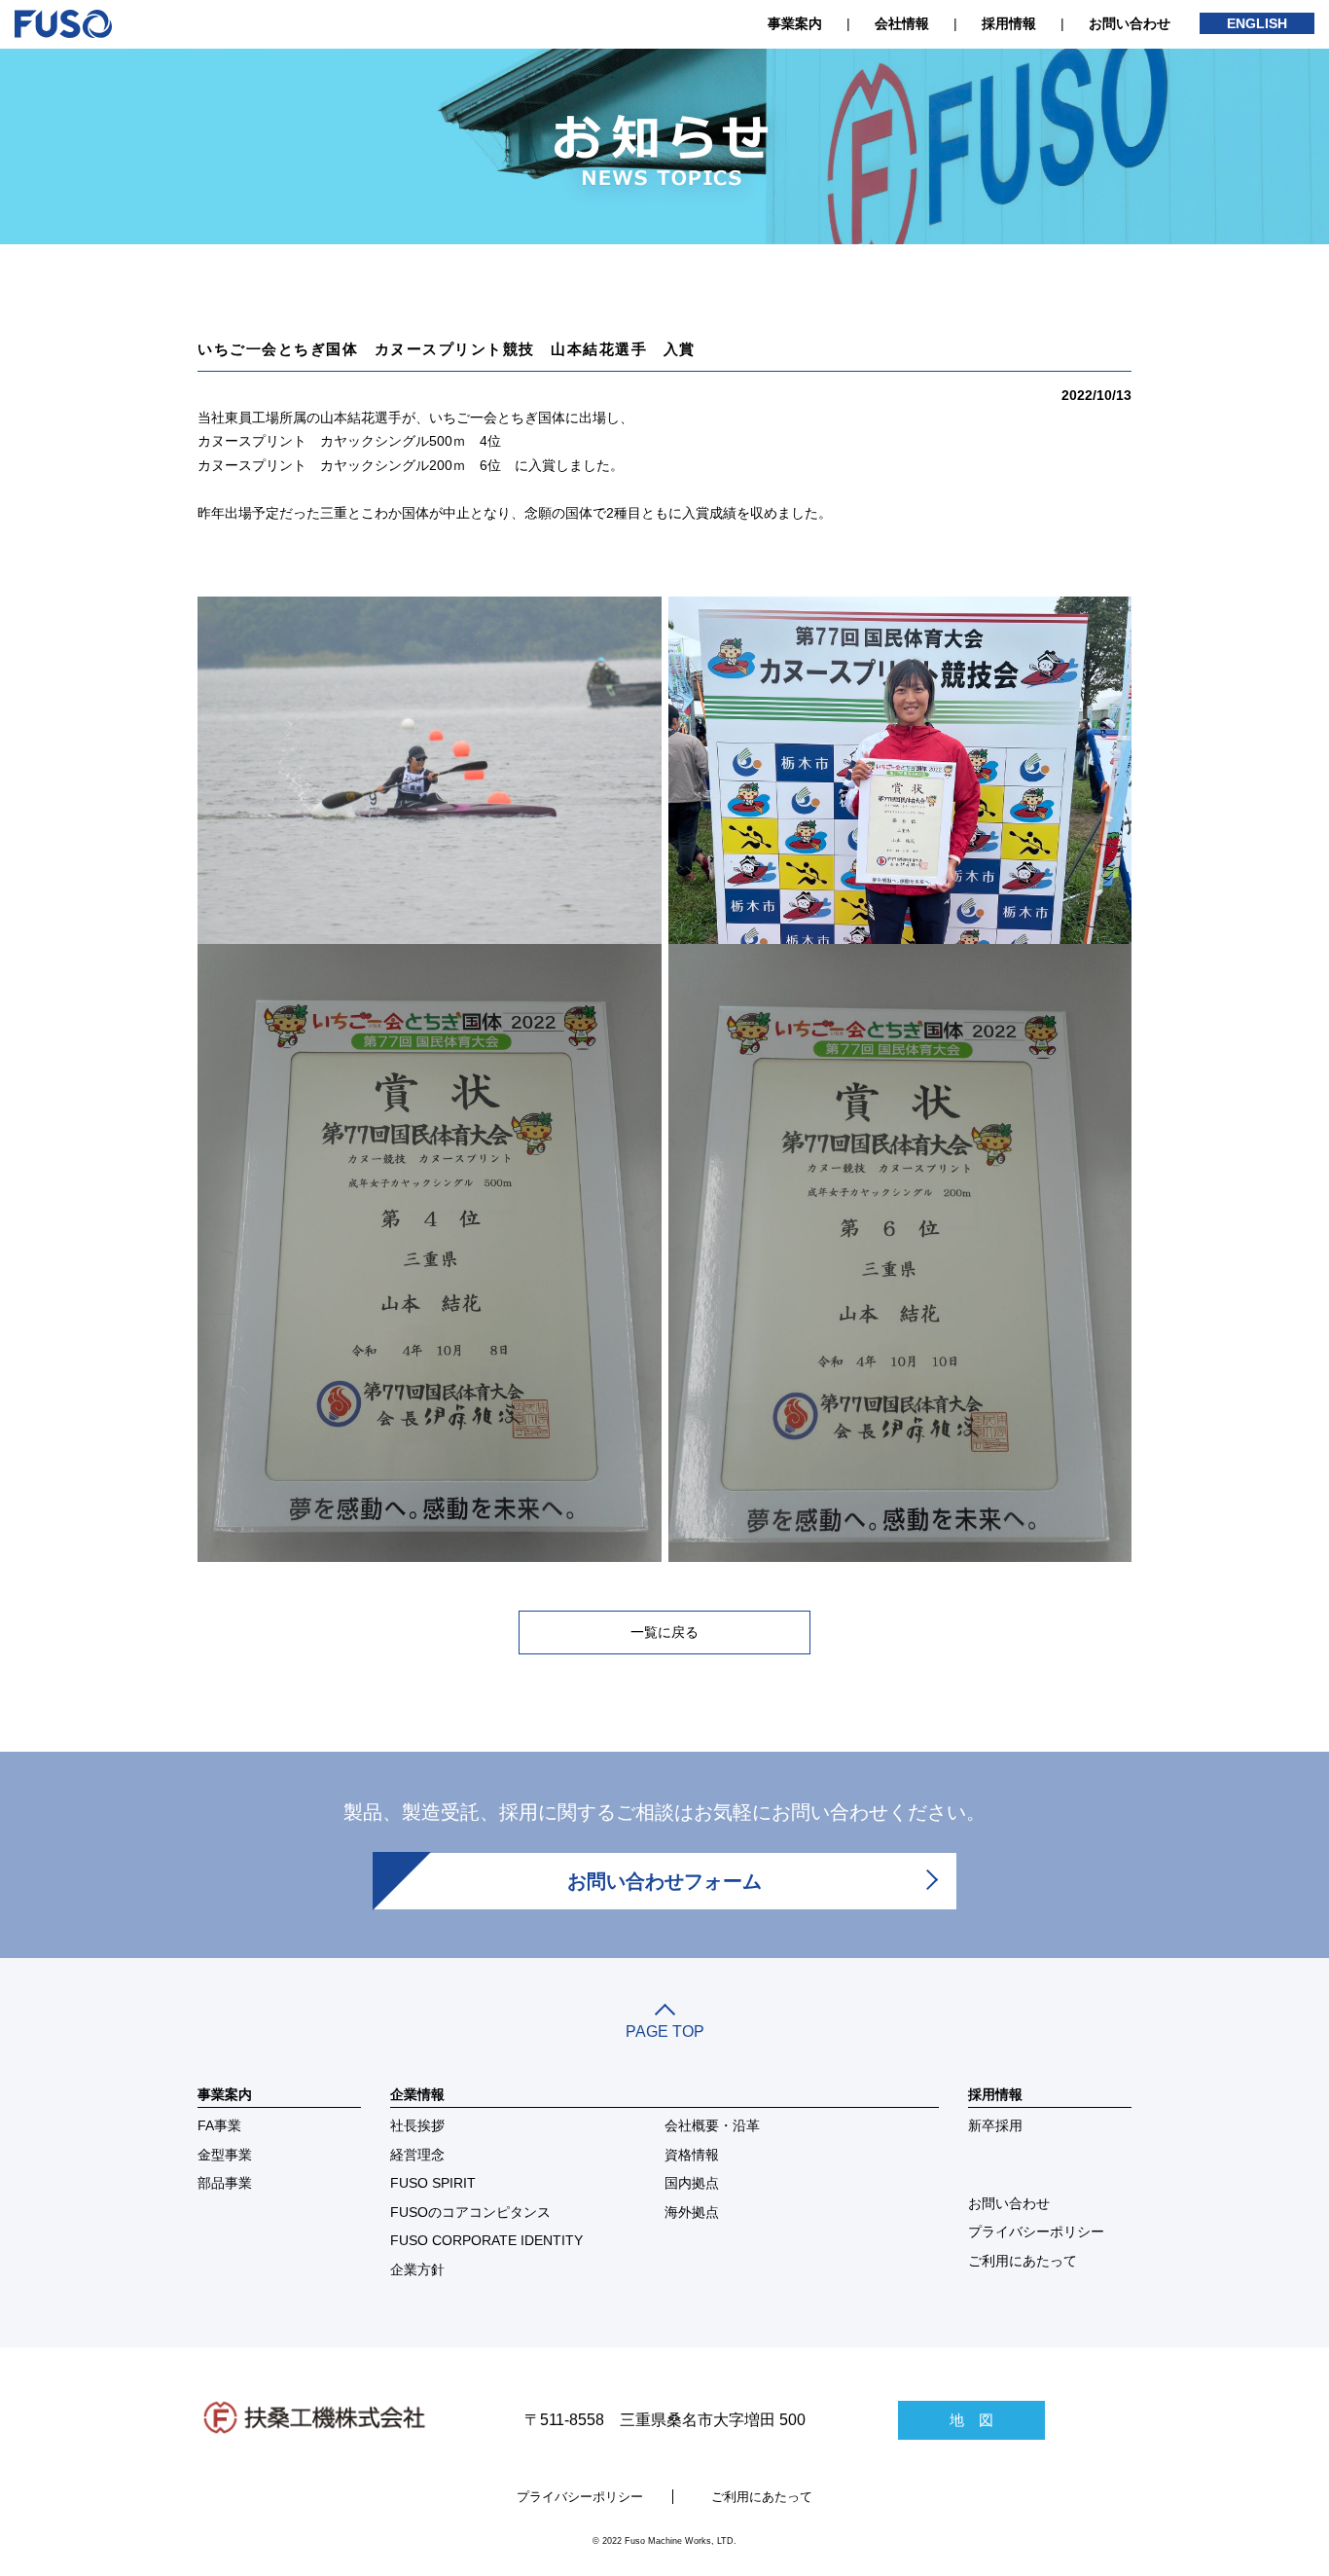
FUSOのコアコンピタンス (470, 2212)
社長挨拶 (417, 2125)
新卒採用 (995, 2125)
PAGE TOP (665, 2032)
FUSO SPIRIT (433, 2183)
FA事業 (219, 2125)
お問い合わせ (1130, 23)
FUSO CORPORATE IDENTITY (486, 2240)
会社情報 (902, 23)
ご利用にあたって (1023, 2261)
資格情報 (692, 2155)
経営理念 (417, 2155)
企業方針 (417, 2269)
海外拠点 (692, 2212)
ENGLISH (1257, 23)
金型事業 (225, 2155)
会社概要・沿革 (712, 2125)
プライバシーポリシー (1036, 2231)
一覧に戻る (664, 1632)
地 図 (971, 2420)
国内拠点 (692, 2183)
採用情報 (1009, 23)
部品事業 (225, 2183)
